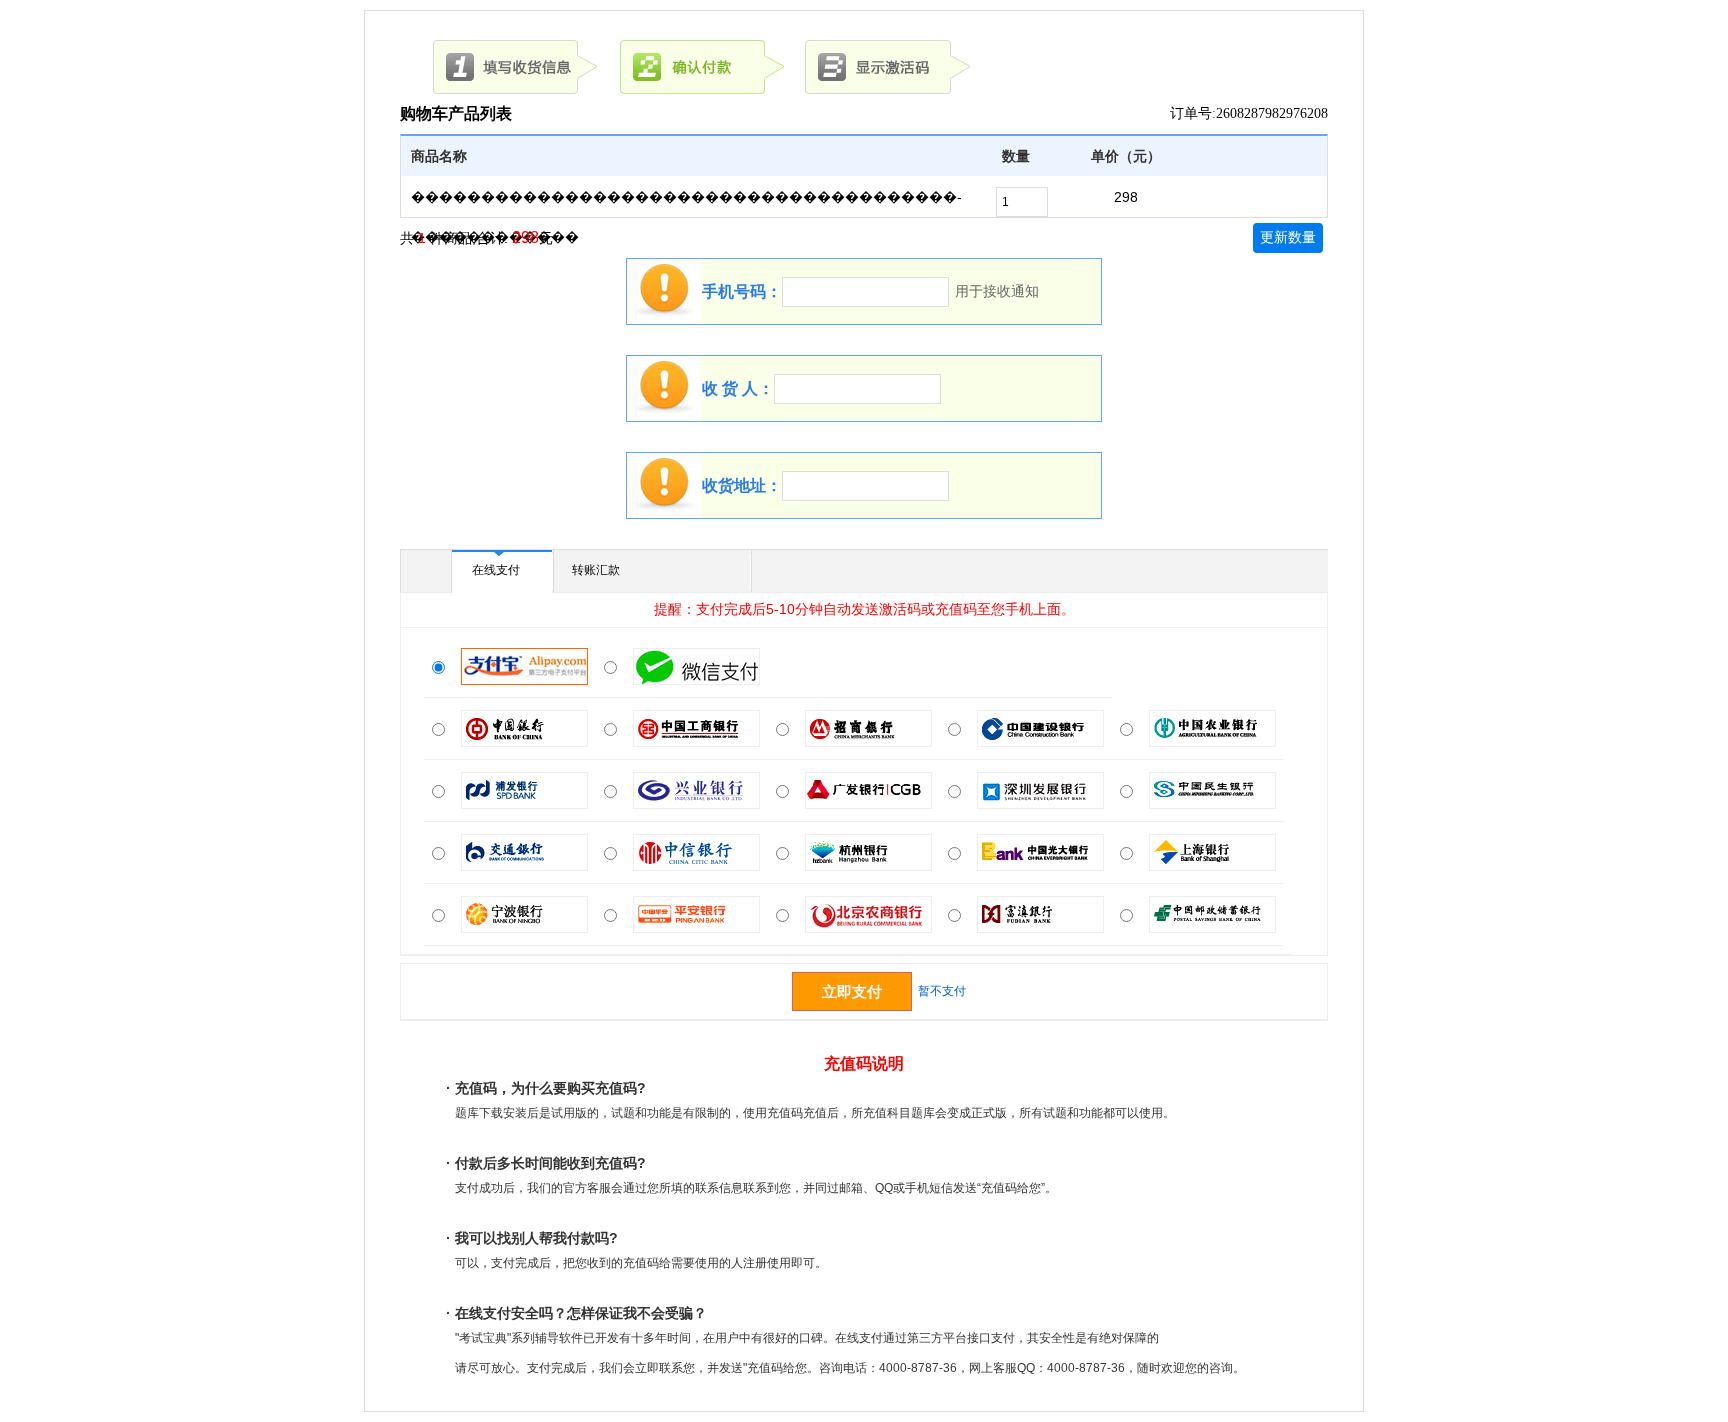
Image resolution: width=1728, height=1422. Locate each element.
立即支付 (852, 991)
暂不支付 (942, 991)
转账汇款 (596, 570)
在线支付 (496, 570)
